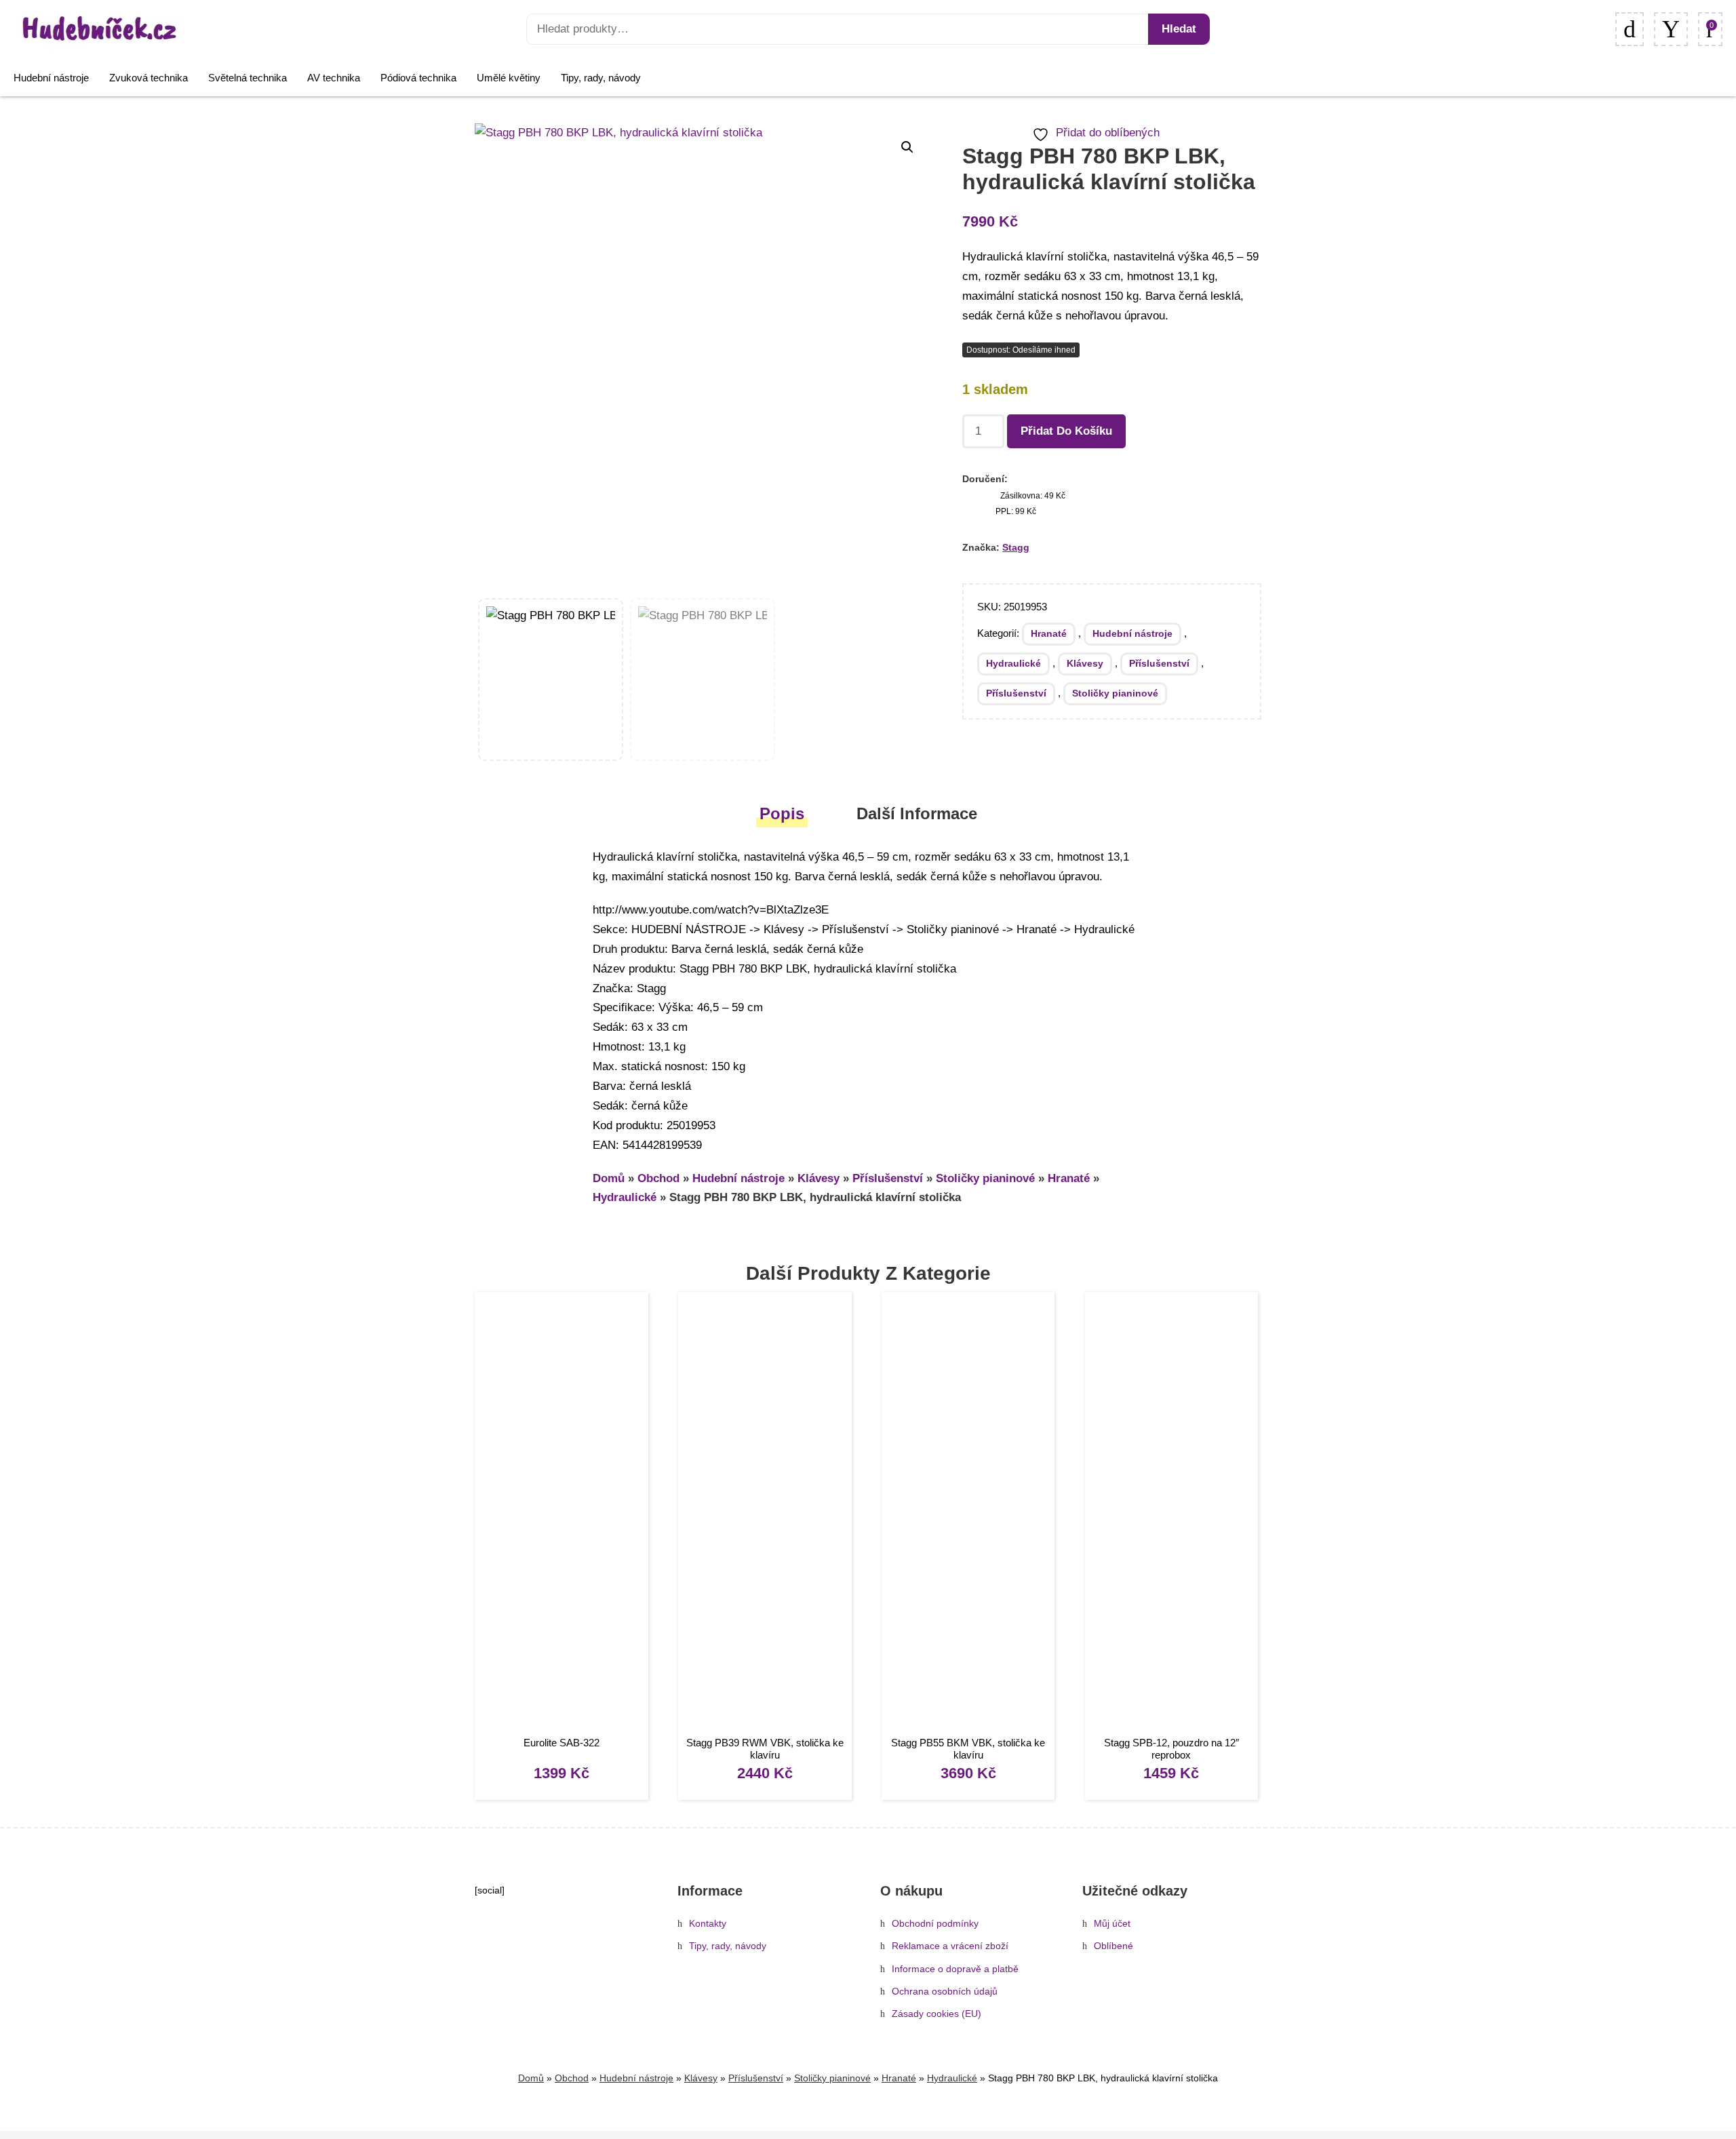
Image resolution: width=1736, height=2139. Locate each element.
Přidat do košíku (1066, 431)
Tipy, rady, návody (601, 78)
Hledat (1179, 29)
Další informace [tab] (917, 813)
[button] (907, 147)
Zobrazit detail (561, 1515)
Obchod (658, 1178)
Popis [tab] (782, 813)
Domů (609, 1178)
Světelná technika (248, 78)
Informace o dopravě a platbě (955, 1969)
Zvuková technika (149, 78)
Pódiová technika (418, 78)
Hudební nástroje (51, 78)
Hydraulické (1013, 663)
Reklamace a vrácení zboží (950, 1946)
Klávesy (1085, 663)
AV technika (334, 78)
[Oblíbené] (1630, 29)
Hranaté (1049, 633)
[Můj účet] (1671, 29)
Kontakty (708, 1924)
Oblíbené (1113, 1946)
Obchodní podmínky (935, 1924)
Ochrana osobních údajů (945, 1991)
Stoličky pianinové (1115, 693)
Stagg (1016, 547)
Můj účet (1112, 1924)
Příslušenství (1159, 663)
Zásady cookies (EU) (936, 2014)
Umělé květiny (509, 78)
